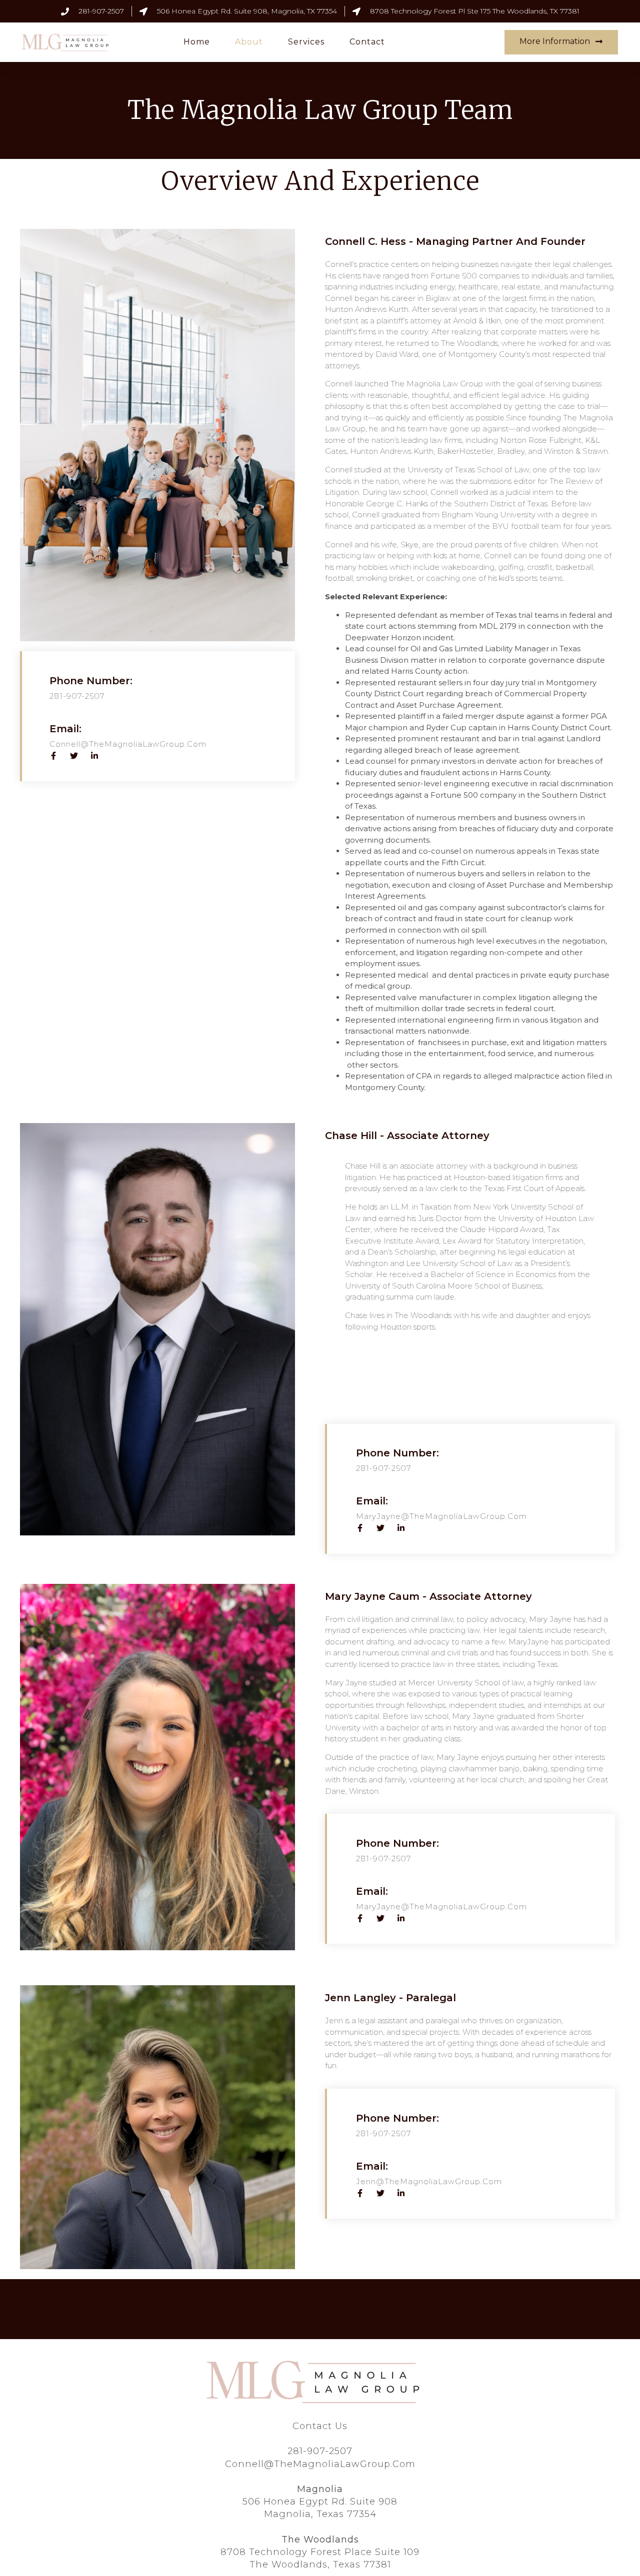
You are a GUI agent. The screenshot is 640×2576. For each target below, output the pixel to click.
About (249, 42)
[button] (561, 42)
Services (306, 42)
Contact (367, 42)
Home (197, 42)
